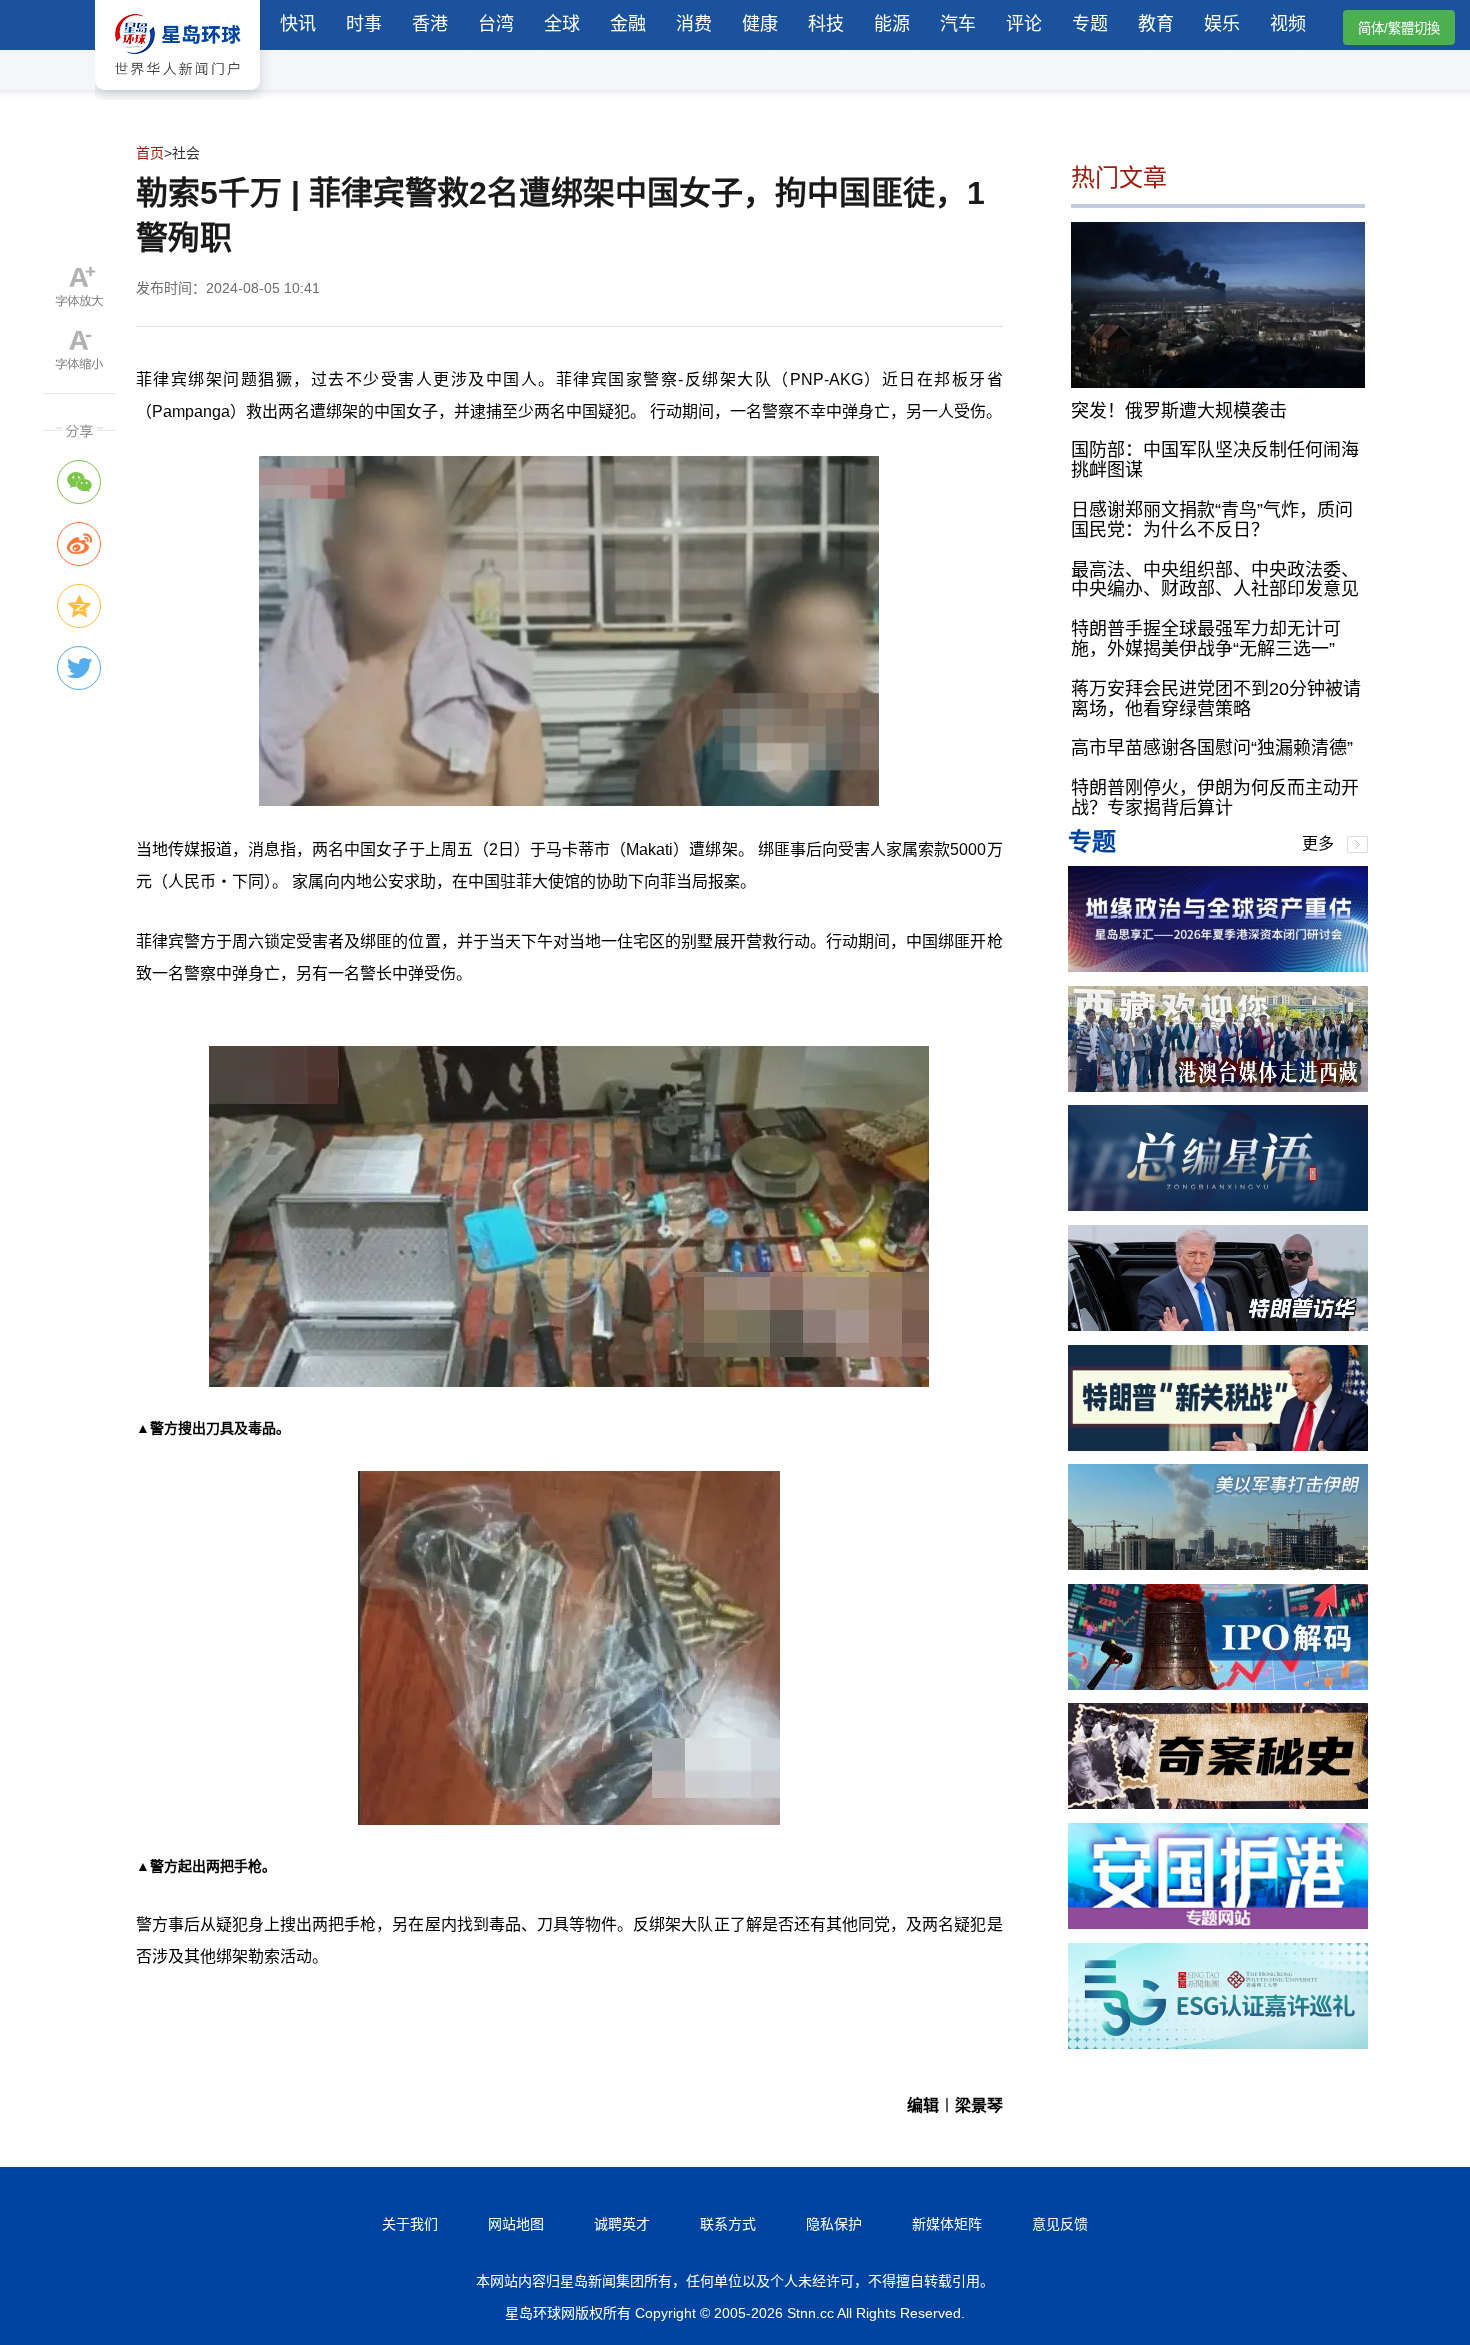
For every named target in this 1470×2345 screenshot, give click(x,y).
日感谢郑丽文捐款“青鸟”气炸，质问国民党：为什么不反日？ (1212, 520)
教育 (1156, 24)
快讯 (298, 24)
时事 (364, 24)
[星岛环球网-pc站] (177, 94)
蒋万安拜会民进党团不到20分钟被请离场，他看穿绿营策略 (1216, 699)
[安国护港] (1218, 1923)
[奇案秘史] (1218, 1803)
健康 (760, 24)
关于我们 (410, 2224)
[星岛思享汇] (1218, 966)
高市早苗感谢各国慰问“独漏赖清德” (1212, 748)
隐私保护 (834, 2224)
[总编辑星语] (1218, 1205)
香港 (430, 24)
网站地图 (516, 2224)
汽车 (958, 24)
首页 (150, 153)
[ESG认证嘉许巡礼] (1218, 2043)
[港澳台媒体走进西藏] (1218, 1086)
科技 (826, 24)
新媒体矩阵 (947, 2224)
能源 (892, 24)
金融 (628, 24)
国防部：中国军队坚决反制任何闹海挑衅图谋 (1215, 460)
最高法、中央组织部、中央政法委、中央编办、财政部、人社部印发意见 (1215, 579)
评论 (1024, 24)
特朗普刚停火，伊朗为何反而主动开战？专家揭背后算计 (1215, 798)
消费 (694, 24)
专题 (1090, 24)
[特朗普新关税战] (1218, 1445)
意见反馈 (1060, 2224)
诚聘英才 (622, 2224)
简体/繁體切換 (1399, 28)
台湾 (496, 24)
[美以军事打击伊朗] (1218, 1564)
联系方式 (728, 2224)
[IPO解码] (1218, 1684)
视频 (1288, 24)
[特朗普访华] (1218, 1325)
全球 (562, 24)
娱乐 (1222, 24)
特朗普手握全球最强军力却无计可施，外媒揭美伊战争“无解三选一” (1206, 639)
